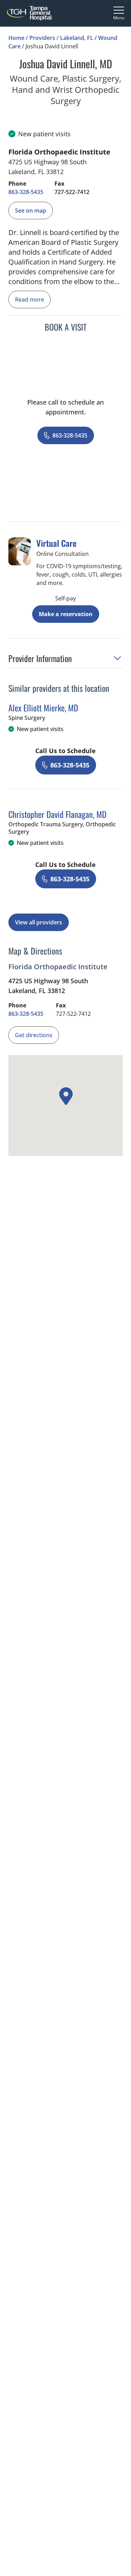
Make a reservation (66, 614)
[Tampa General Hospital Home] (30, 13)
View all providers (39, 922)
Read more (30, 299)
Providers (42, 38)
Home (16, 38)
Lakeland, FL (77, 38)
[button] (65, 660)
